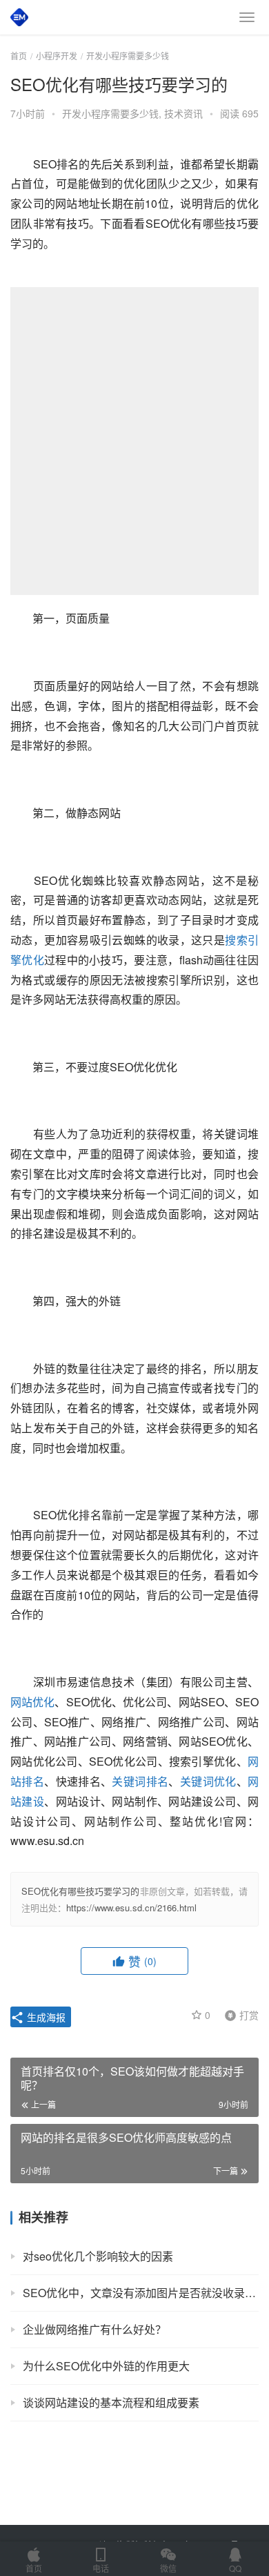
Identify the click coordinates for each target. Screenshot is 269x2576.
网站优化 (32, 1702)
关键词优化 (208, 1781)
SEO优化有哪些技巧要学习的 (81, 1891)
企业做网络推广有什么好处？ (94, 2329)
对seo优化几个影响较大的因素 (98, 2256)
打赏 (239, 2014)
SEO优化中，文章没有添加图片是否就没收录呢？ (141, 2293)
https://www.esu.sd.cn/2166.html (131, 1907)
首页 (19, 56)
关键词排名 (140, 1781)
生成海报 (45, 2017)
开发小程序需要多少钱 (110, 113)
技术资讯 (183, 113)
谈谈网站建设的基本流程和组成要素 (111, 2402)
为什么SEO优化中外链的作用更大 (106, 2366)
